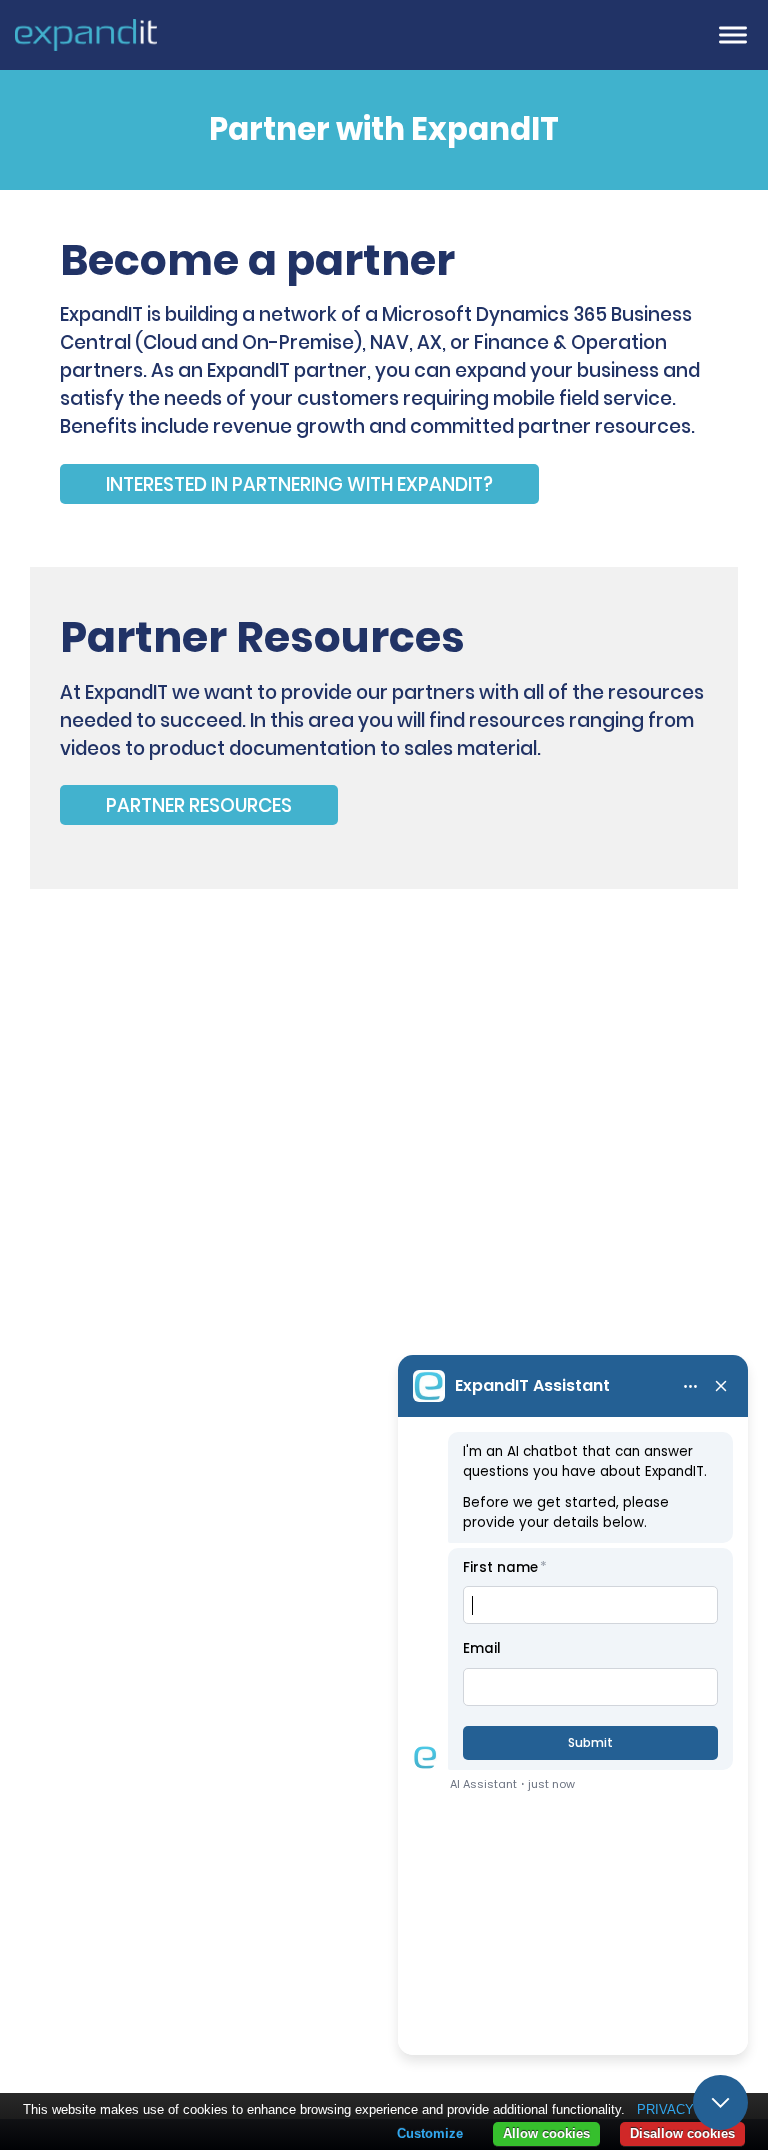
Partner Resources (199, 805)
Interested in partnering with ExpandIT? (299, 483)
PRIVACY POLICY (691, 2109)
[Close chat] (720, 2102)
